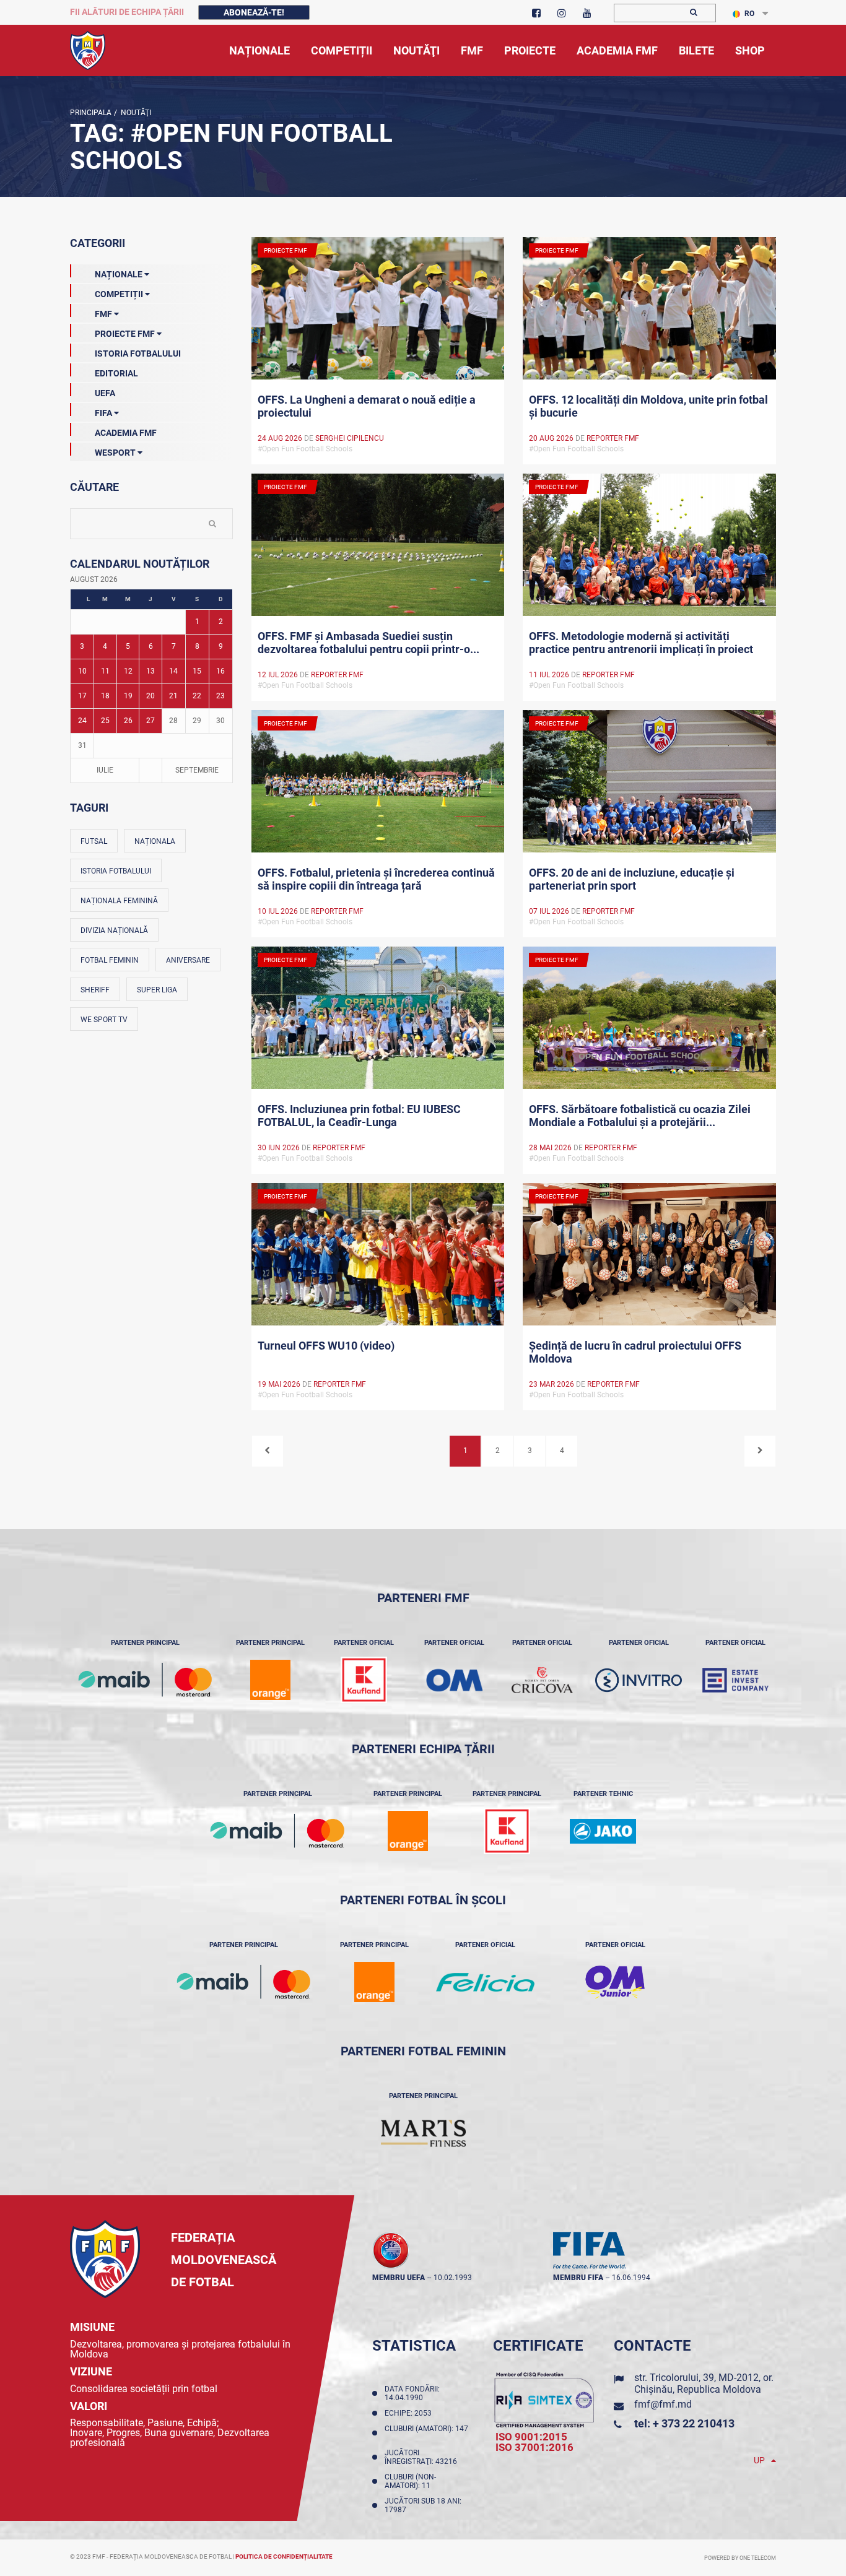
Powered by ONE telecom (740, 2558)
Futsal (94, 841)
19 (128, 696)
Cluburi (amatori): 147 (426, 2433)
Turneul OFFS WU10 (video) (326, 1346)
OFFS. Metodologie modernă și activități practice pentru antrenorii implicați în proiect (641, 643)
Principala (91, 113)
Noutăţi (134, 113)
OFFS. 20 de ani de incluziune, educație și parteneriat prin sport (632, 879)
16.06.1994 (631, 2278)
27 (150, 721)
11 (105, 671)
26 (128, 721)
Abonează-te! (254, 12)
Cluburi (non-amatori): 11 (410, 2481)
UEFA (105, 393)
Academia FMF (126, 433)
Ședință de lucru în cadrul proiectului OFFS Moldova (635, 1352)
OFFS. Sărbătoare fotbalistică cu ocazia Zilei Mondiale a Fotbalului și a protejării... (640, 1116)
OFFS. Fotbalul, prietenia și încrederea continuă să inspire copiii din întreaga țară (376, 879)
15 (197, 671)
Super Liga (157, 990)
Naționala (155, 841)
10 (82, 671)
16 (220, 671)
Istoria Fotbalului (138, 353)
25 (105, 721)
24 (82, 721)
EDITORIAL (116, 373)
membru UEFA (399, 2278)
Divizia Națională (114, 930)
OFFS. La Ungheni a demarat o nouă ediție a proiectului (367, 406)
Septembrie (197, 770)
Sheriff (95, 990)
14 (173, 671)
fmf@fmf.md (663, 2404)
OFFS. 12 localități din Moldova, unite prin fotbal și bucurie (648, 406)
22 (197, 696)
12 (128, 671)
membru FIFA (578, 2278)
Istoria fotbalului (116, 871)
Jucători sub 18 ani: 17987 (423, 2505)
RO (749, 14)
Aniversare (188, 960)
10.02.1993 (453, 2278)
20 (150, 696)
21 (173, 696)
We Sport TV (104, 1020)
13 (150, 671)
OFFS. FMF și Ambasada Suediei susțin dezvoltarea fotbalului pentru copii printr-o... (368, 643)
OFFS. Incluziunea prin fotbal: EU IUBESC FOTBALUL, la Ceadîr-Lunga (359, 1116)
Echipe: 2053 (410, 2413)
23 (220, 696)
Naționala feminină (119, 901)
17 (82, 696)
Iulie (105, 770)
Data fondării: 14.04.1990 (412, 2393)
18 (105, 696)
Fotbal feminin (110, 960)
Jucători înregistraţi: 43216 (423, 2457)
